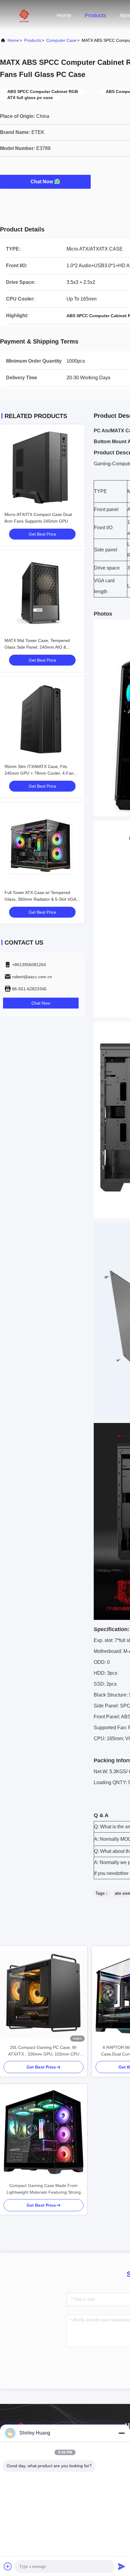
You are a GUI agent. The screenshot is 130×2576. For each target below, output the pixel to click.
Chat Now (42, 182)
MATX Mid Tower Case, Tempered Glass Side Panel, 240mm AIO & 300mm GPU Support (37, 647)
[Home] (24, 15)
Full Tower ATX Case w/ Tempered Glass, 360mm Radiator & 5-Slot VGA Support (40, 899)
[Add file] (8, 2566)
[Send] (122, 2566)
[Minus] (122, 2433)
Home (64, 15)
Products (95, 15)
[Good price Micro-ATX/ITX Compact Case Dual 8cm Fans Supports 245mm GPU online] (42, 467)
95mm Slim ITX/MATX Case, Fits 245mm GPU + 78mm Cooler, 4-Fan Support (39, 773)
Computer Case (61, 40)
